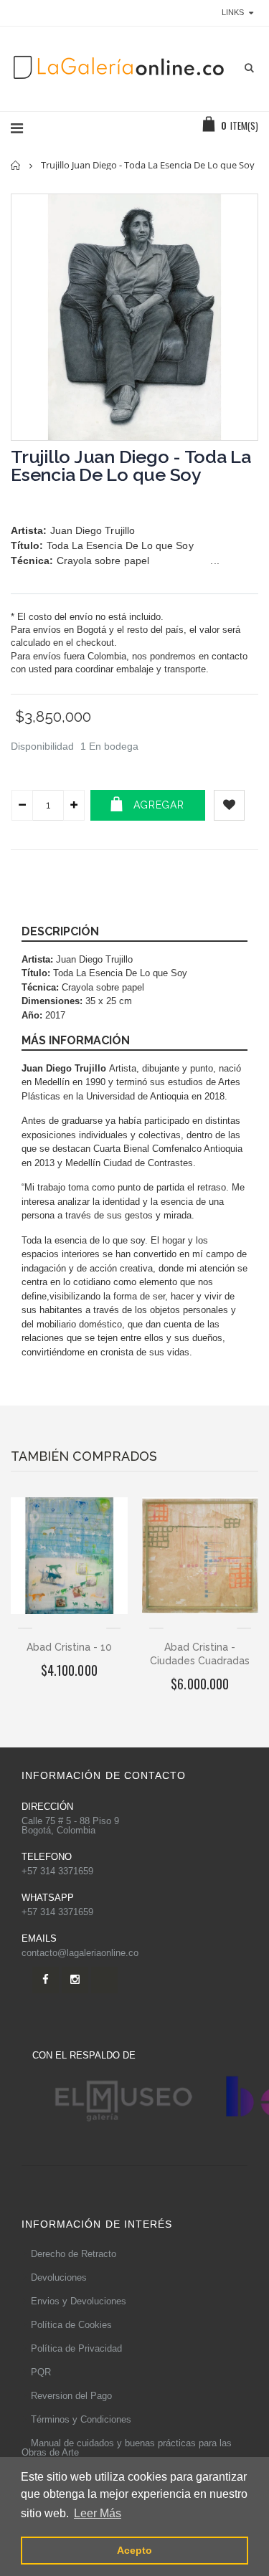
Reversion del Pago (71, 2396)
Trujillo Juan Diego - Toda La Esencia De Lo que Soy (131, 466)
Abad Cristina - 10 (69, 1647)
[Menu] (17, 128)
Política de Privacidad (76, 2348)
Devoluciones (59, 2277)
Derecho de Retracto (74, 2254)
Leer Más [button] (98, 2513)
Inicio (16, 165)
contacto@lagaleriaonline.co (80, 1953)
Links (233, 12)
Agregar (159, 805)
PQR (41, 2372)
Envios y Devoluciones (79, 2301)
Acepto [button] (134, 2550)
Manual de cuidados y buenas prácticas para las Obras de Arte (127, 2448)
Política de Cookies (71, 2325)
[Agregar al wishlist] (229, 805)
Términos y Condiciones (81, 2419)
